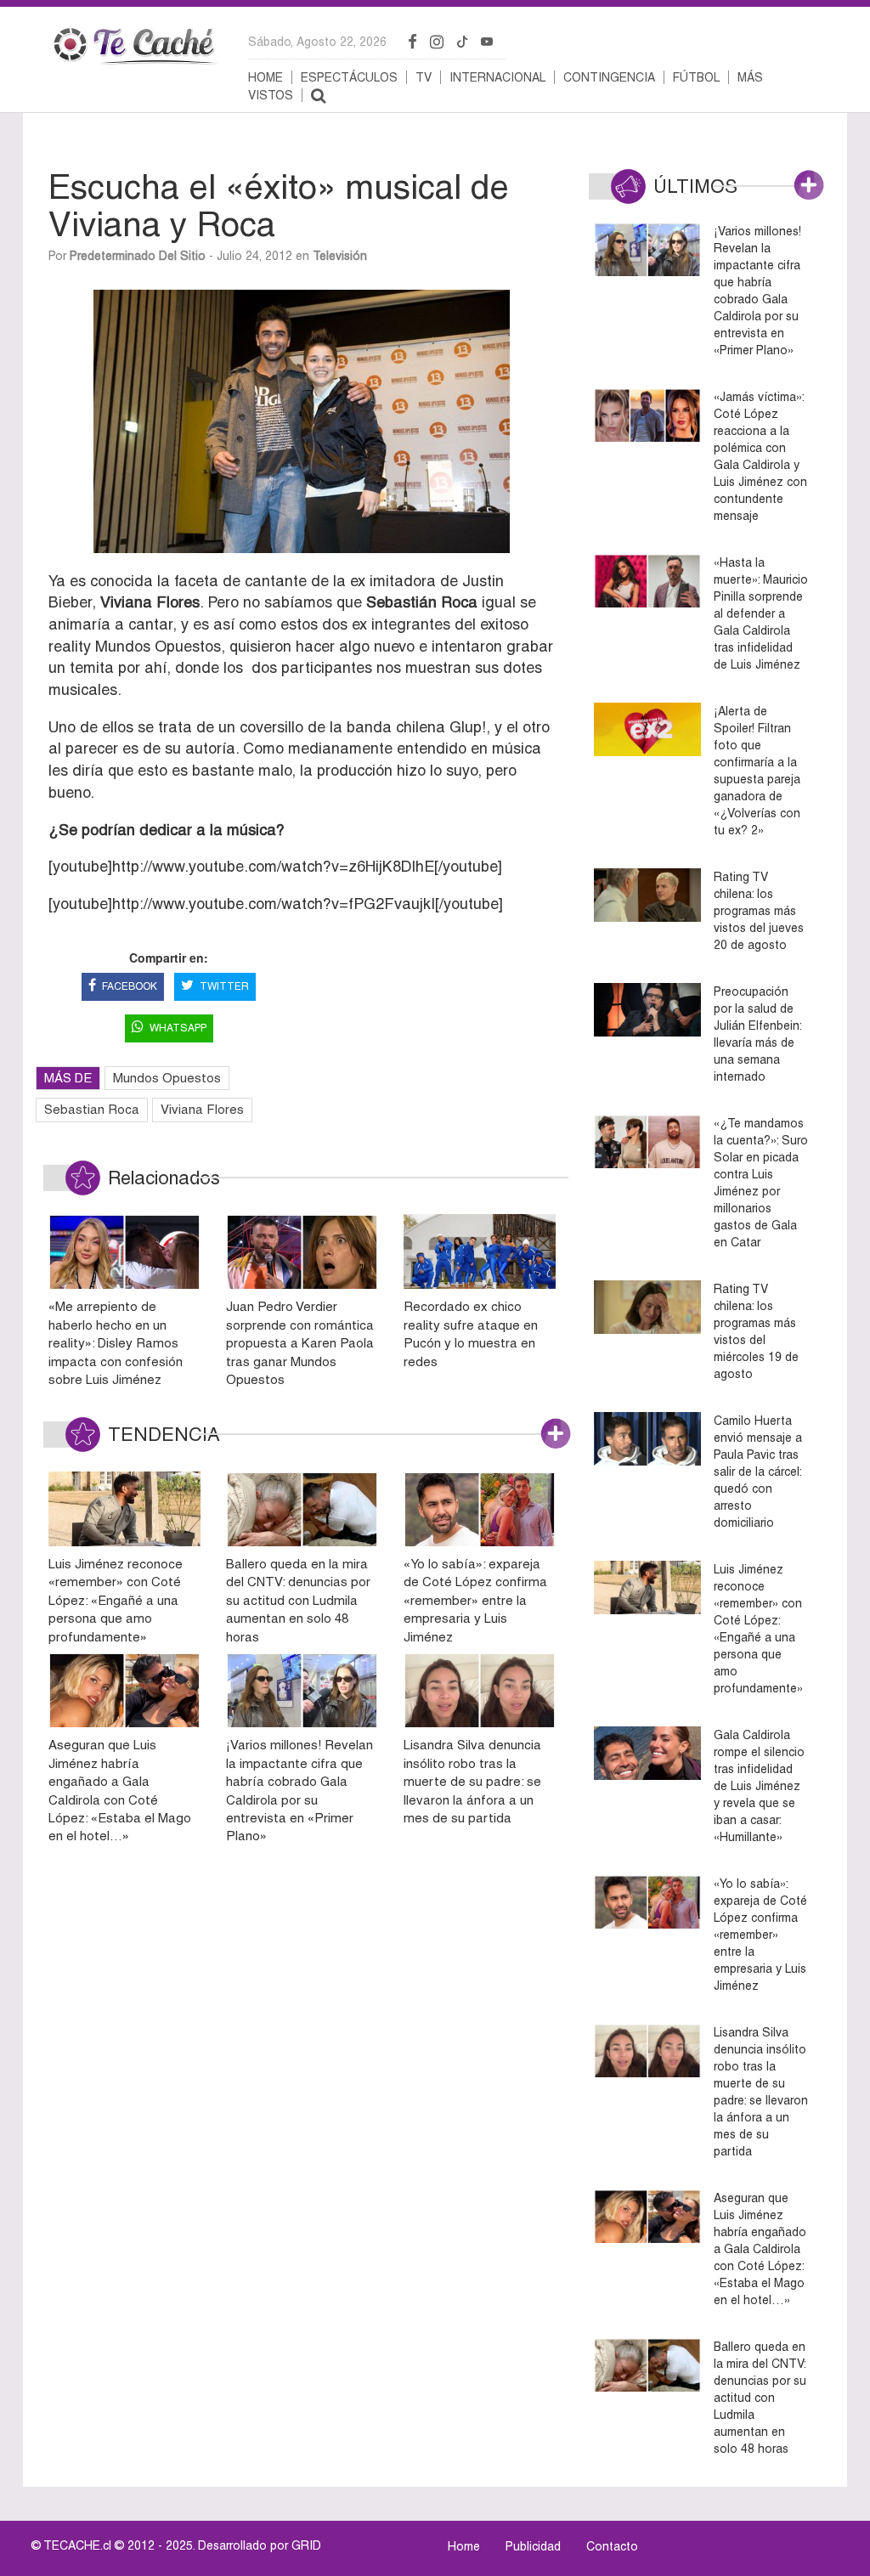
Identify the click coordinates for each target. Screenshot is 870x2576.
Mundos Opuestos (167, 1078)
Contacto (612, 2546)
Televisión (340, 256)
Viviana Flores (202, 1109)
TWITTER (224, 986)
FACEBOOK (130, 986)
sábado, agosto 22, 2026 (317, 42)
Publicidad (533, 2546)
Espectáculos (349, 77)
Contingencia (609, 77)
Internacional (497, 77)
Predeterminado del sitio (138, 256)
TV (424, 77)
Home (266, 77)
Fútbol (696, 77)
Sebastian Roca (92, 1109)
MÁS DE (68, 1078)
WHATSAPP (178, 1028)
